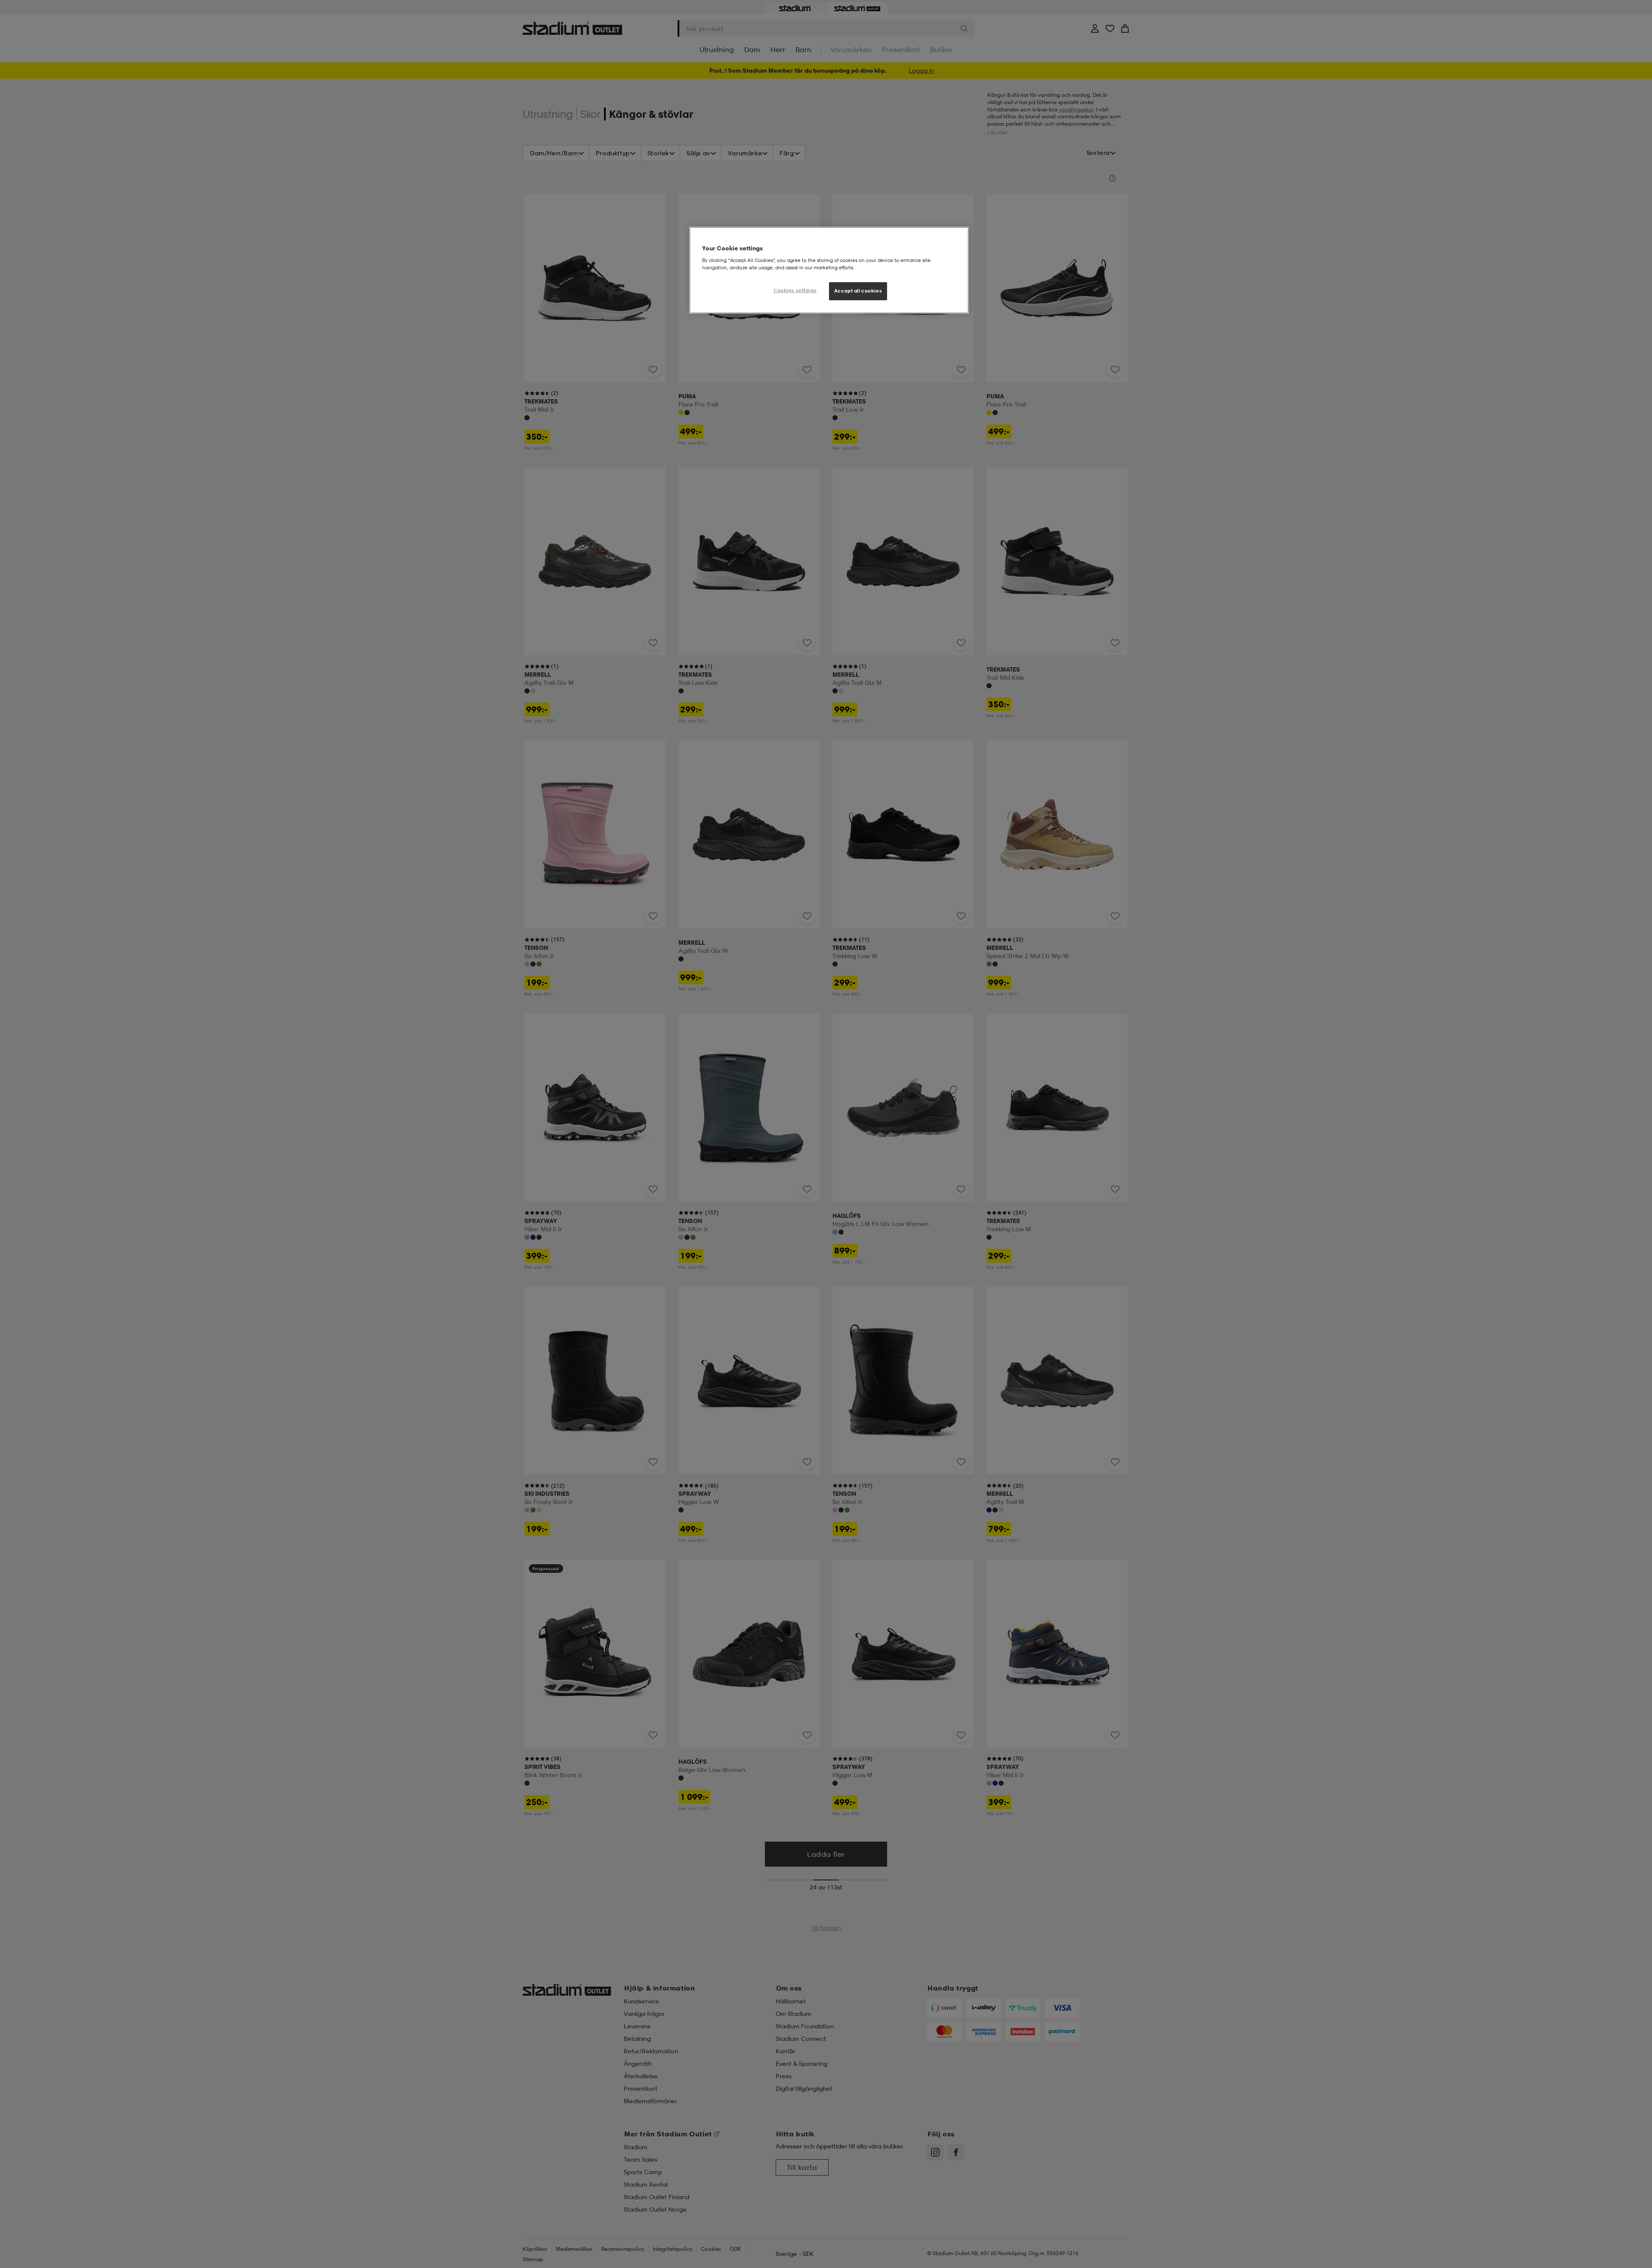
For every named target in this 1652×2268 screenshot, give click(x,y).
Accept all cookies (858, 291)
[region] (829, 270)
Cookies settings (795, 290)
